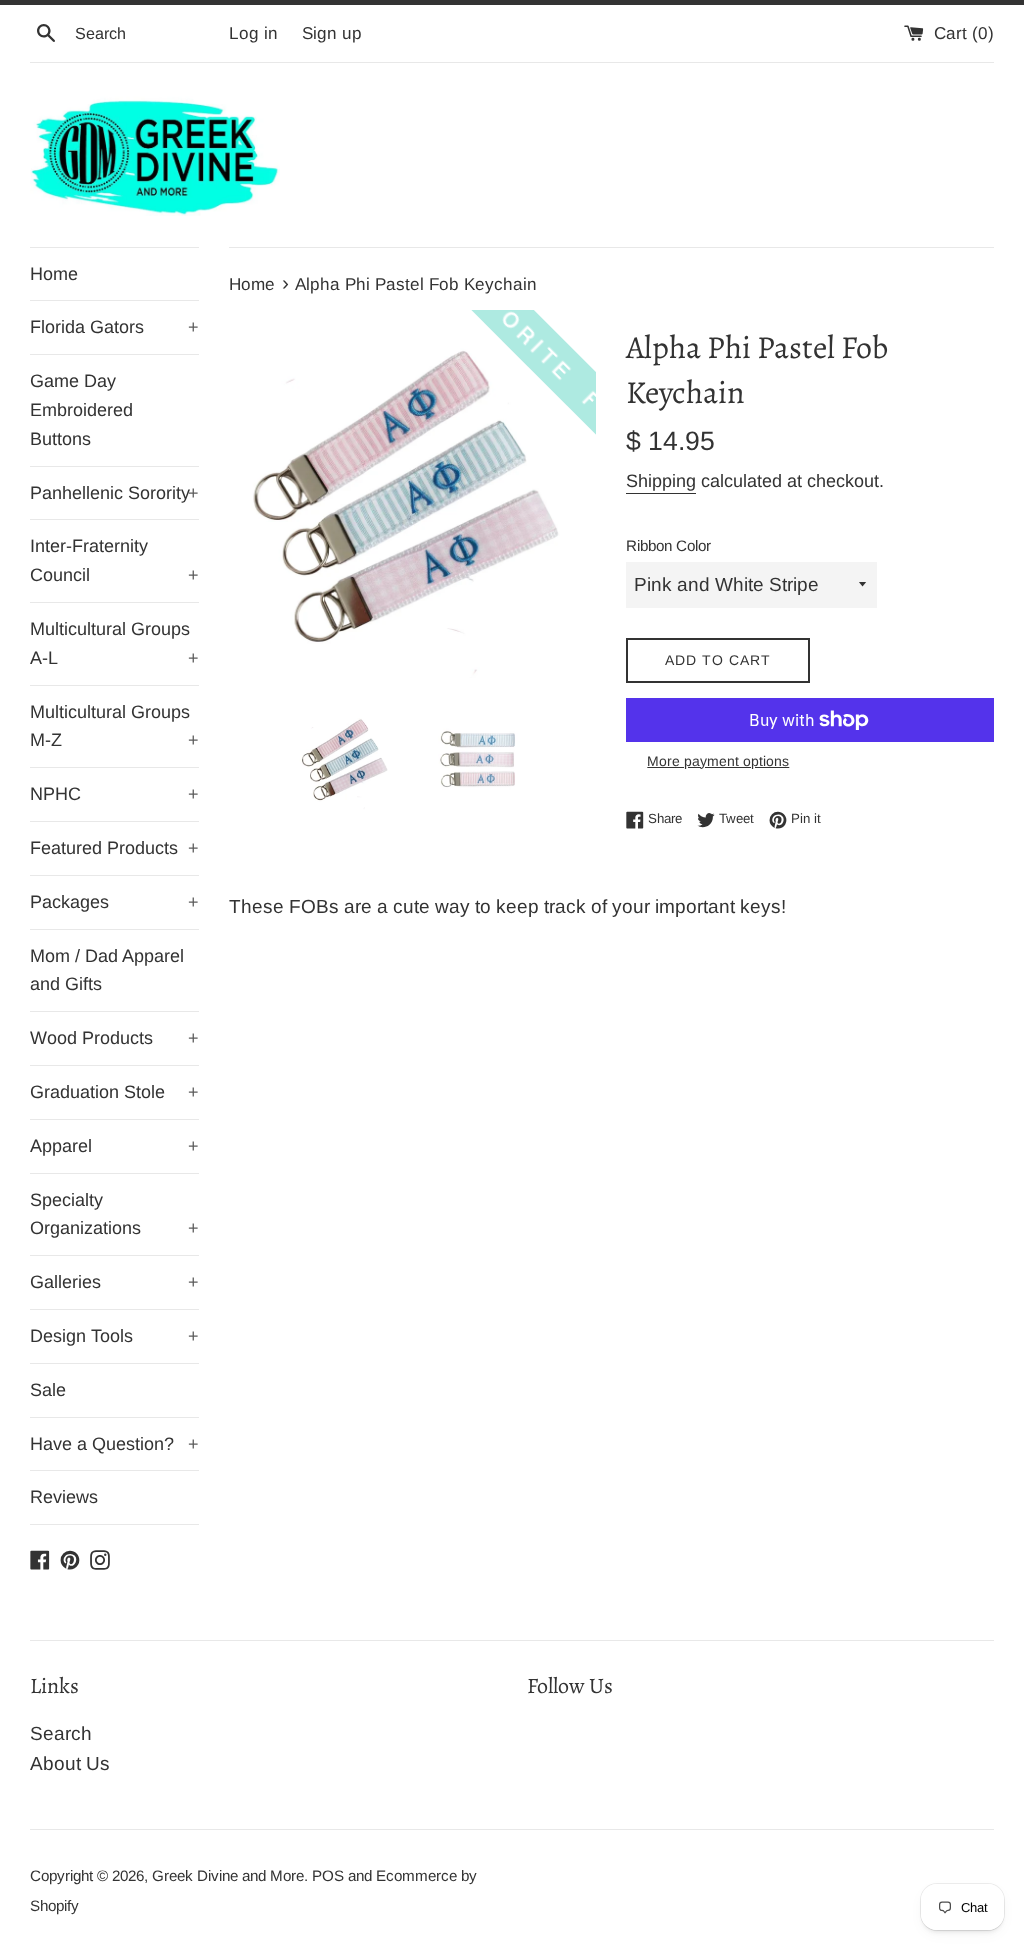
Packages (114, 902)
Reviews (64, 1497)
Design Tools (114, 1336)
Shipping (661, 481)
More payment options (718, 761)
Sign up (332, 33)
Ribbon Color (668, 545)
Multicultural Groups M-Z (114, 726)
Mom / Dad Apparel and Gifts (107, 970)
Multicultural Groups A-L (114, 643)
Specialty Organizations (114, 1214)
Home (54, 274)
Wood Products (114, 1038)
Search (61, 1733)
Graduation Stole (114, 1092)
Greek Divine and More (228, 1875)
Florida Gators (114, 327)
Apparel (114, 1146)
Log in (253, 33)
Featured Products (114, 848)
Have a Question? (114, 1444)
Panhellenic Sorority (114, 493)
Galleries (114, 1282)
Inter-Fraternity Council (114, 560)
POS (328, 1875)
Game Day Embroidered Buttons (81, 410)
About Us (70, 1763)
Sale (48, 1390)
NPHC (114, 794)
